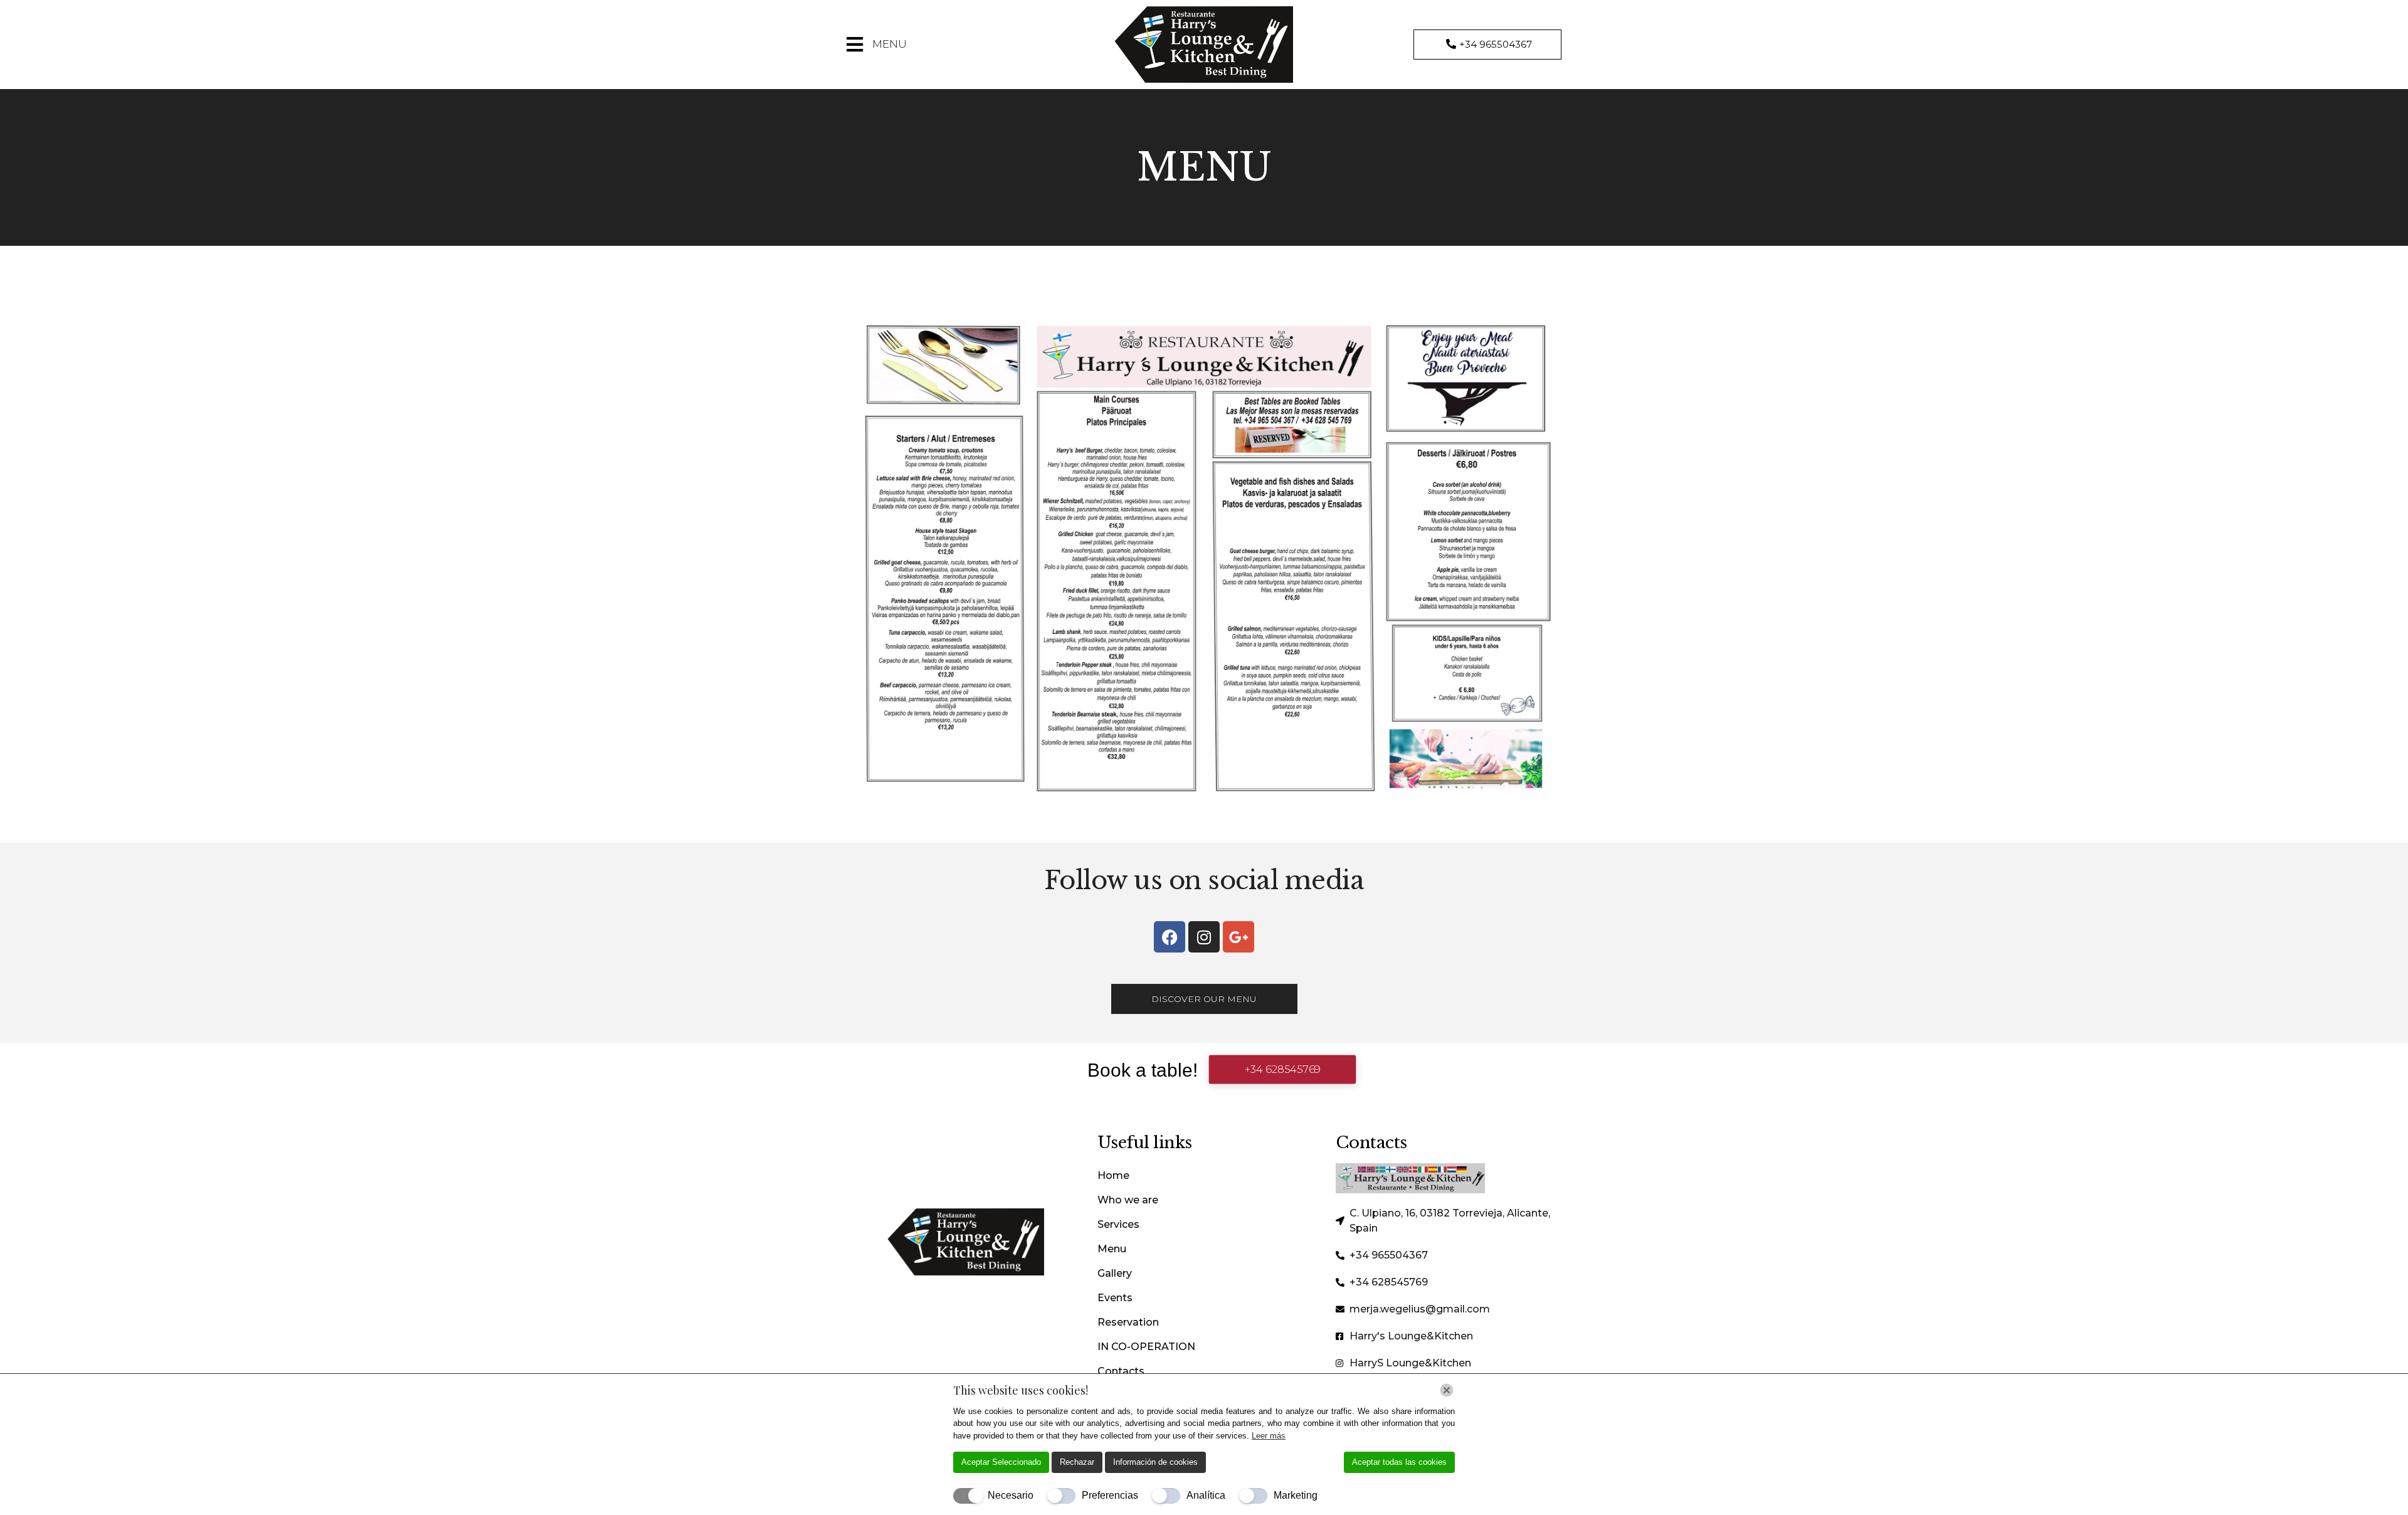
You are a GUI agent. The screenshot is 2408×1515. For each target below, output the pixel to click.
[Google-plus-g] (1238, 937)
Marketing (1296, 1495)
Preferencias (1110, 1495)
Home (1113, 1175)
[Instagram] (1204, 937)
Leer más (1269, 1436)
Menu (1112, 1249)
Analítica (1206, 1495)
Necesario (1011, 1495)
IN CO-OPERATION (1146, 1347)
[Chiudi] (1447, 1390)
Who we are (1128, 1200)
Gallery (1115, 1273)
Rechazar (1077, 1462)
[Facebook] (1170, 937)
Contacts (1121, 1371)
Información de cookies (1155, 1462)
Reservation (1128, 1322)
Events (1115, 1298)
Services (1118, 1224)
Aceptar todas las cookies (1399, 1462)
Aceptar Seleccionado (1001, 1462)
